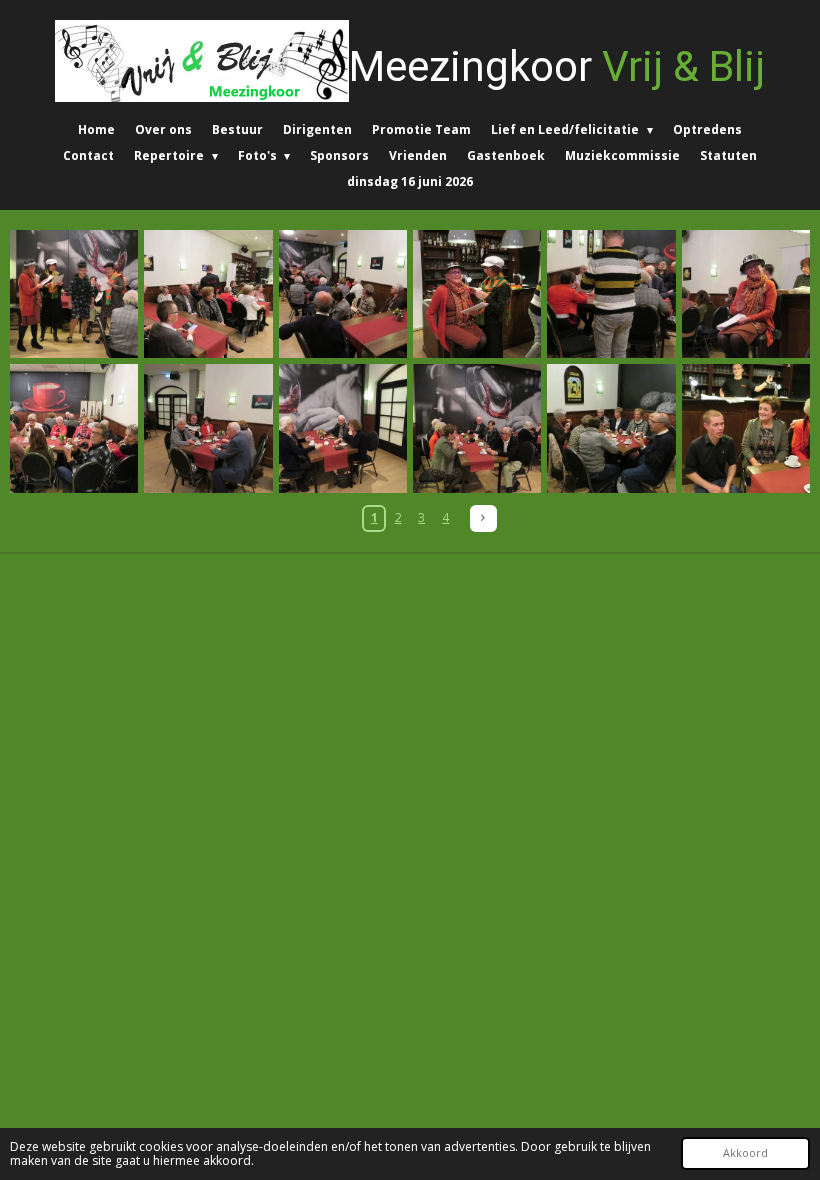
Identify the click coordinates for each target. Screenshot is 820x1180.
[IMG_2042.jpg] (74, 428)
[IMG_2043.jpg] (208, 428)
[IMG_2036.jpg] (343, 294)
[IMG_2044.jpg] (343, 428)
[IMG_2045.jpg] (477, 428)
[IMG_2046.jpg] (611, 428)
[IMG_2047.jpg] (746, 428)
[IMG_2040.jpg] (611, 294)
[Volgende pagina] (483, 518)
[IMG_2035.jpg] (208, 294)
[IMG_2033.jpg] (74, 294)
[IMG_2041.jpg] (746, 294)
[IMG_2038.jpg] (477, 294)
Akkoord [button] (745, 1152)
